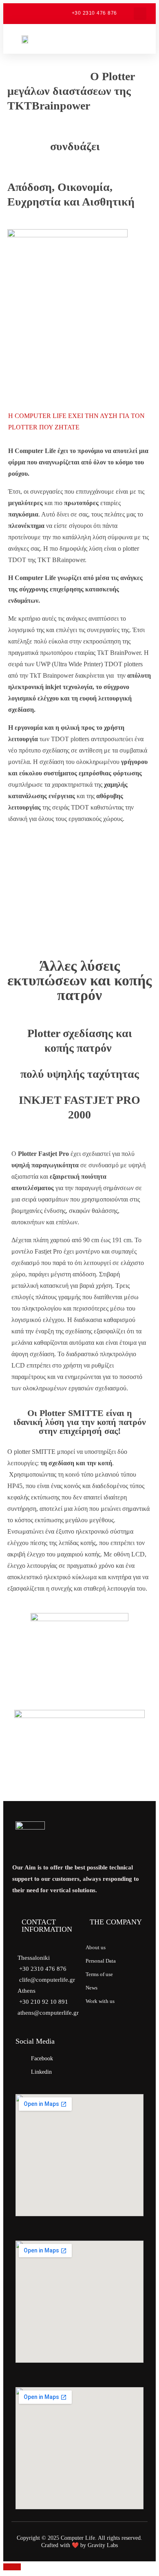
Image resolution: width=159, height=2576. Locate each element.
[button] (140, 14)
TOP (14, 2567)
